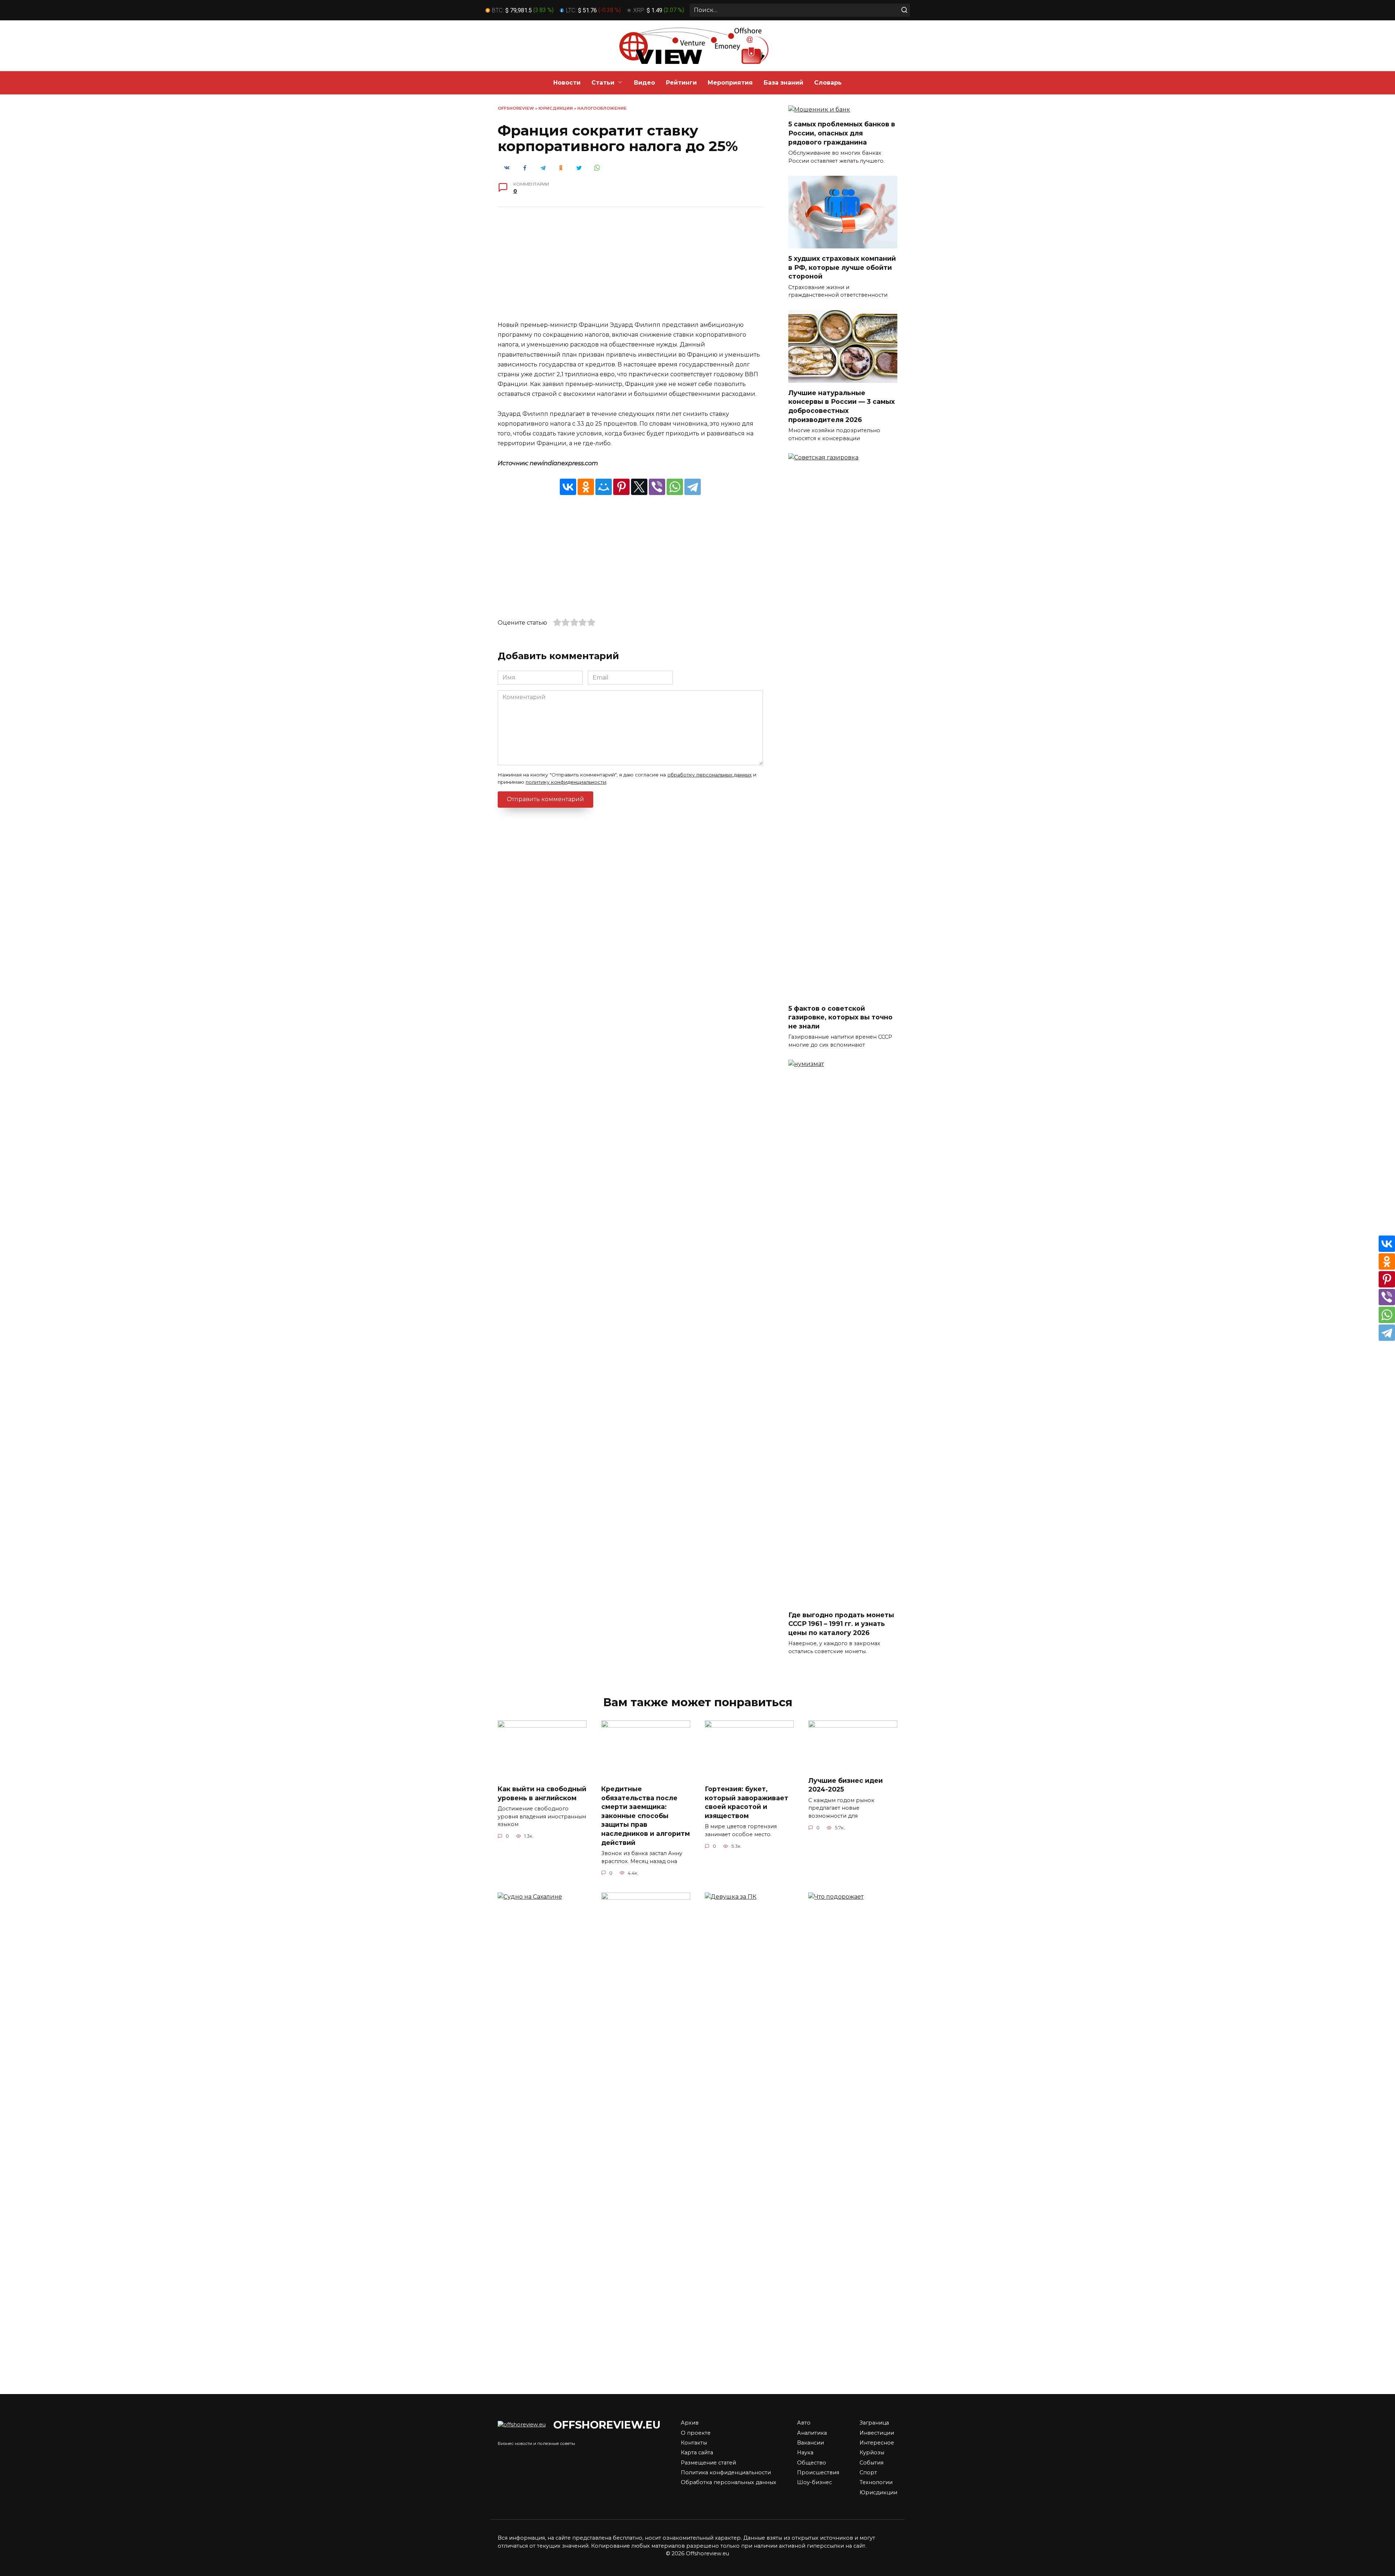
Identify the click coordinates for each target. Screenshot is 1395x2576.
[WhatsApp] (675, 487)
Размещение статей (708, 2463)
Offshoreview (516, 108)
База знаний (783, 83)
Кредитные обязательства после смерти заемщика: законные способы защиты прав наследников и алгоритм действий (646, 1816)
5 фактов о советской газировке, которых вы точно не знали (840, 1017)
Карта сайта (697, 2453)
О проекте (696, 2433)
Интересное (877, 2443)
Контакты (694, 2443)
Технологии (876, 2482)
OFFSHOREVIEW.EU (607, 2425)
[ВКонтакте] (568, 487)
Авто (804, 2423)
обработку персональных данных (709, 775)
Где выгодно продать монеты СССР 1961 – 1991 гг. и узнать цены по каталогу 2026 (841, 1623)
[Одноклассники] (586, 487)
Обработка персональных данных (729, 2482)
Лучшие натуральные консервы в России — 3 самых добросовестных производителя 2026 (842, 406)
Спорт (868, 2472)
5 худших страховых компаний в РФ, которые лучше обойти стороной (842, 267)
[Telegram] (693, 487)
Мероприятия (730, 83)
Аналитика (812, 2433)
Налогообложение (602, 108)
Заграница (874, 2423)
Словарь (828, 83)
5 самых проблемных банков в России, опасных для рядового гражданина (842, 133)
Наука (805, 2453)
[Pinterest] (621, 487)
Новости (567, 83)
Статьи (603, 83)
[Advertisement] (630, 269)
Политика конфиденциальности (726, 2472)
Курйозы (872, 2453)
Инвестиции (877, 2433)
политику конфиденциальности (566, 782)
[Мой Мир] (604, 487)
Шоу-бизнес (814, 2482)
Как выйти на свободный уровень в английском (542, 1793)
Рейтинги (681, 83)
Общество (812, 2463)
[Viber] (657, 487)
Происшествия (818, 2472)
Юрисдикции (556, 108)
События (872, 2463)
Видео (644, 83)
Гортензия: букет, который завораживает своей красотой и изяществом (747, 1802)
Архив (690, 2423)
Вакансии (810, 2443)
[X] (639, 487)
